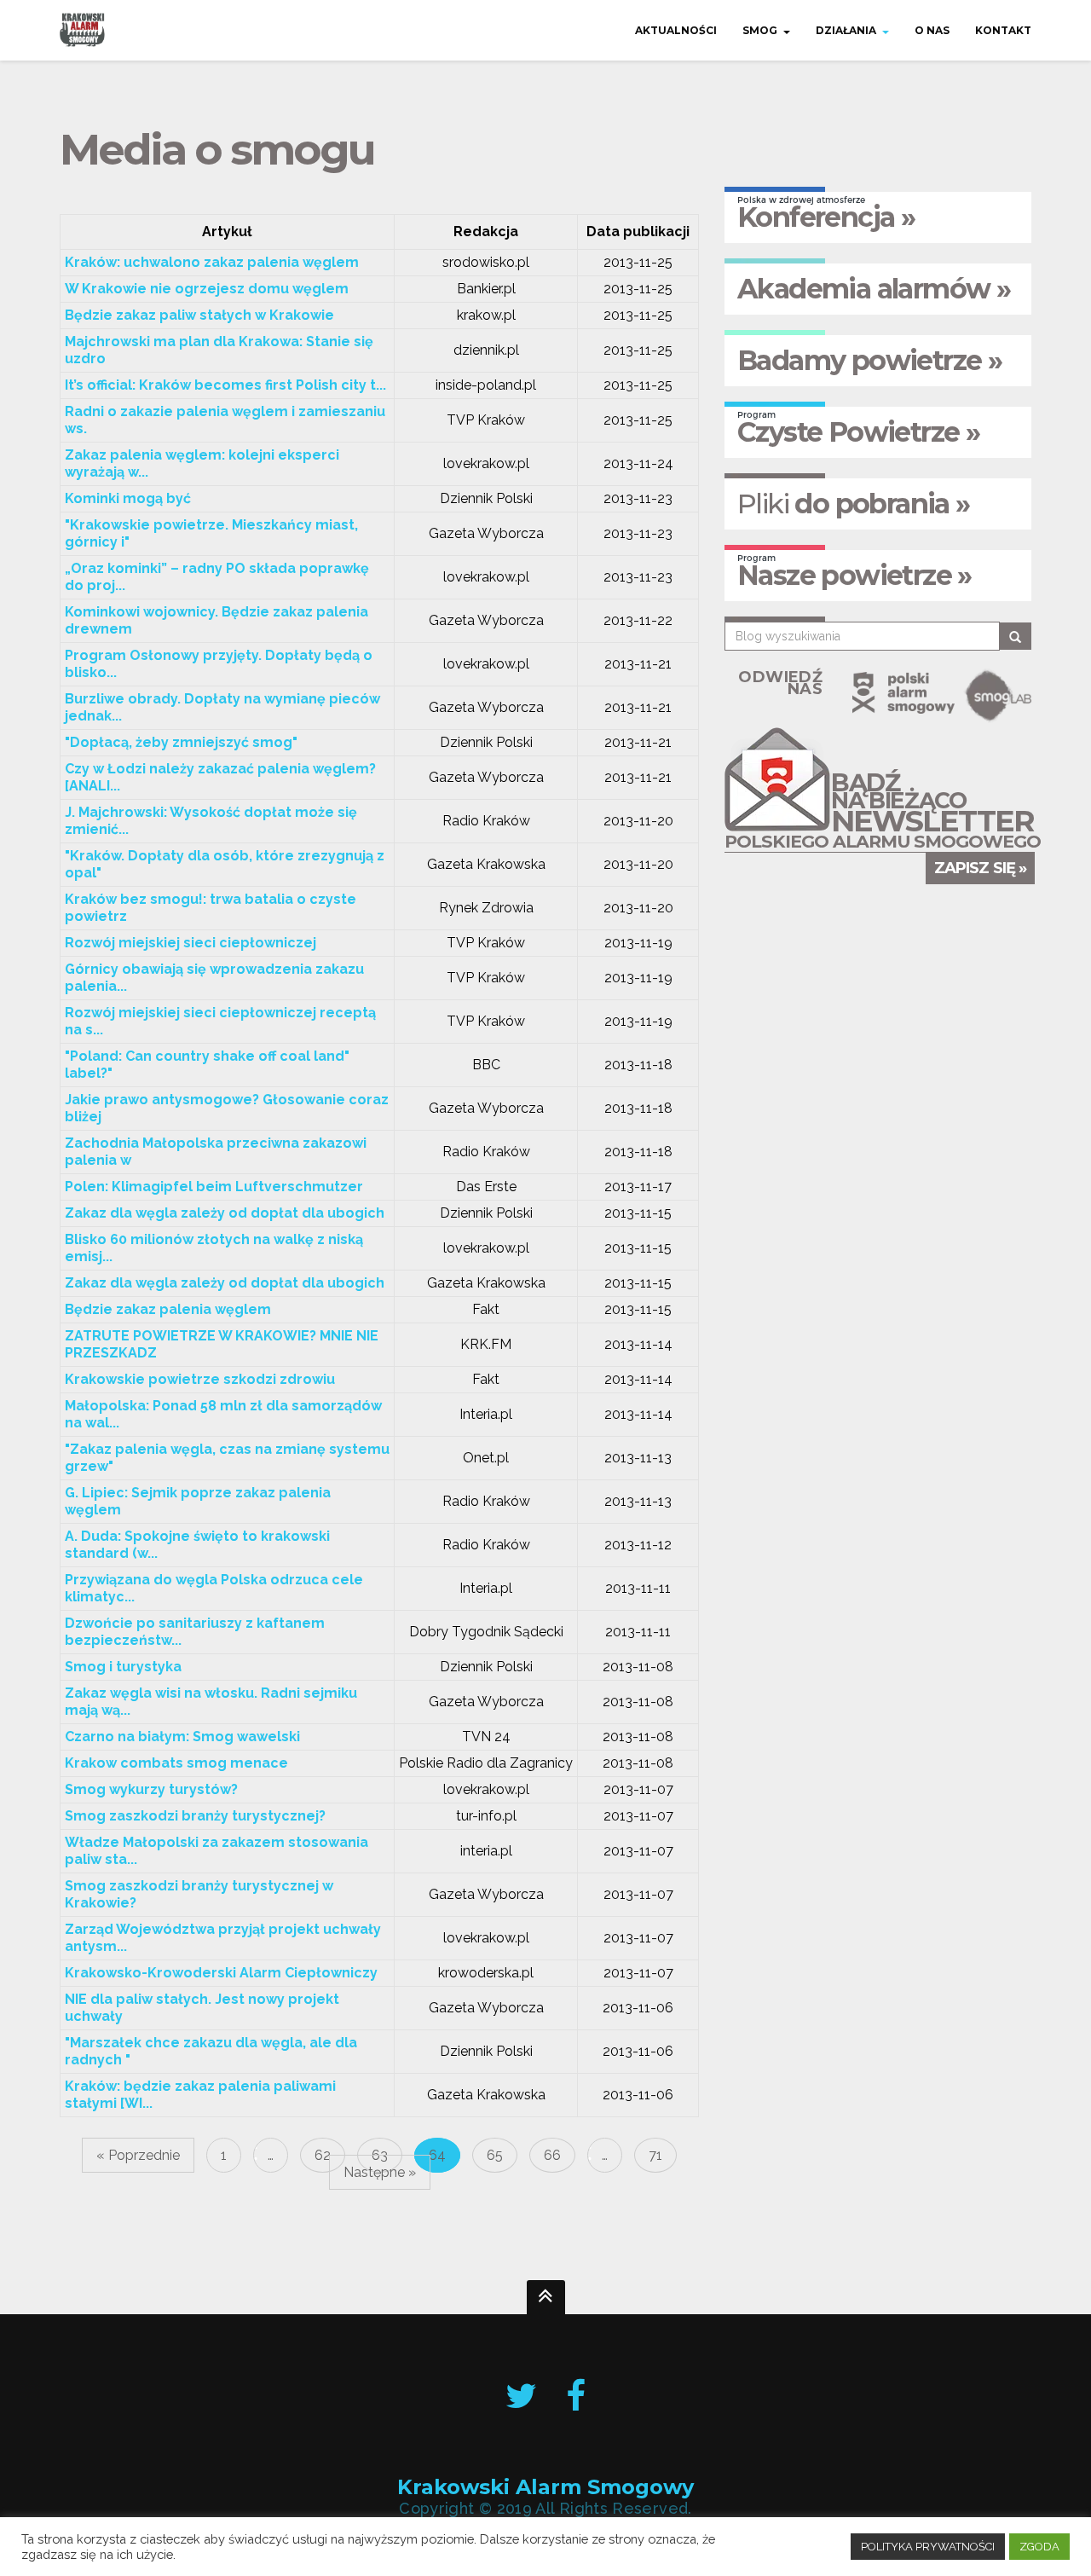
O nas (932, 30)
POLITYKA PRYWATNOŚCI (928, 2547)
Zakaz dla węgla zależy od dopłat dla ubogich (225, 1213)
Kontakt (1003, 30)
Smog (760, 30)
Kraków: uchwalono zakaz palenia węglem (212, 262)
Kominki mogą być (128, 498)
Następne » (380, 2172)
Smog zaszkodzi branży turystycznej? (195, 1816)
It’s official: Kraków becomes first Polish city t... (225, 385)
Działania (846, 30)
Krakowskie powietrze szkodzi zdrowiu (200, 1379)
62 (323, 2155)
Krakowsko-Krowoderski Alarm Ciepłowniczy (221, 1973)
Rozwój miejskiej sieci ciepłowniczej (190, 943)
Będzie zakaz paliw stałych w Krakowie (199, 315)
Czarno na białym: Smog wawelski (182, 1737)
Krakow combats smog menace (176, 1763)
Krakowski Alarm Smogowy (545, 2487)
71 (655, 2155)
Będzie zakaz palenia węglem (168, 1309)
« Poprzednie (138, 2155)
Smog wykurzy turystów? (151, 1789)
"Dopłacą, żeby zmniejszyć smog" (181, 742)
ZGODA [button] (1039, 2547)
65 (495, 2155)
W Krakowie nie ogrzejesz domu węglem (207, 289)
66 (552, 2155)
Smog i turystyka (123, 1667)
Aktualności (676, 30)
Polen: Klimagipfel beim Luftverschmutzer (214, 1187)
